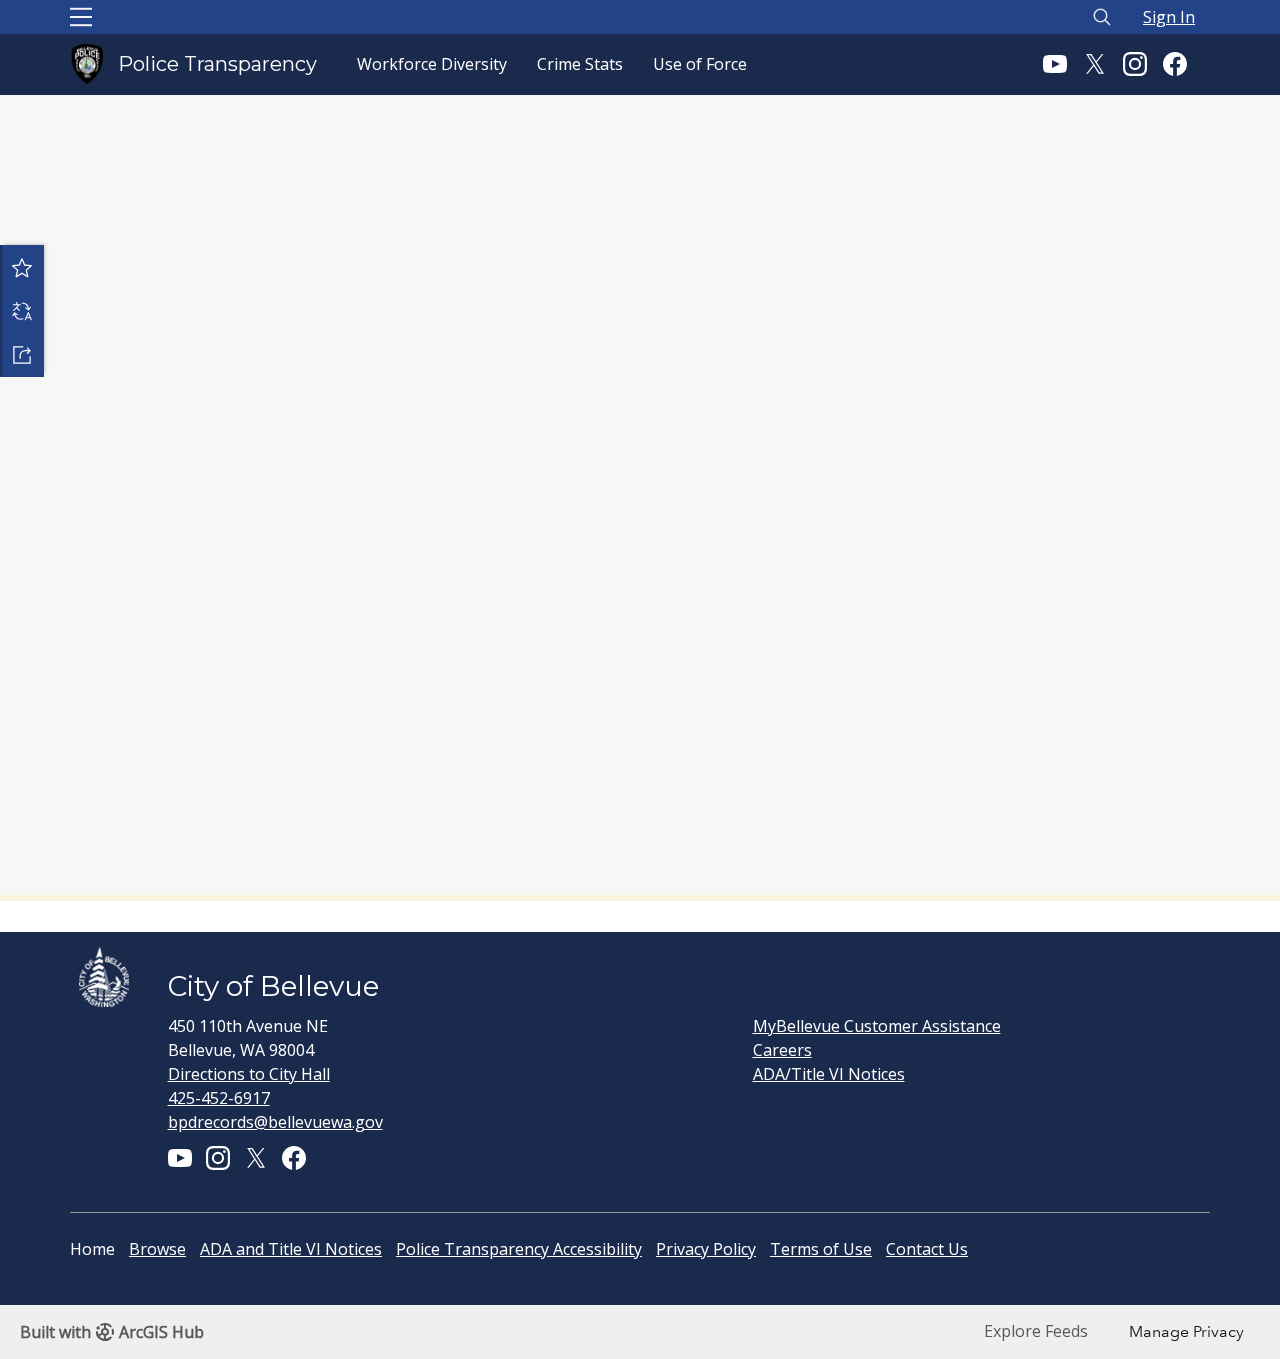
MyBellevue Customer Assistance (877, 1026)
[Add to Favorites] (22, 267)
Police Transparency (217, 64)
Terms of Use (821, 1249)
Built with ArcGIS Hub (112, 1332)
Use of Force (700, 64)
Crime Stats (580, 64)
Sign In (1169, 17)
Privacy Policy (706, 1249)
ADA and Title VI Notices (291, 1249)
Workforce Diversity (432, 64)
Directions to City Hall (249, 1074)
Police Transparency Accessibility (519, 1249)
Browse (157, 1249)
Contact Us (927, 1249)
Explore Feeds (1036, 1331)
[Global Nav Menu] (81, 17)
